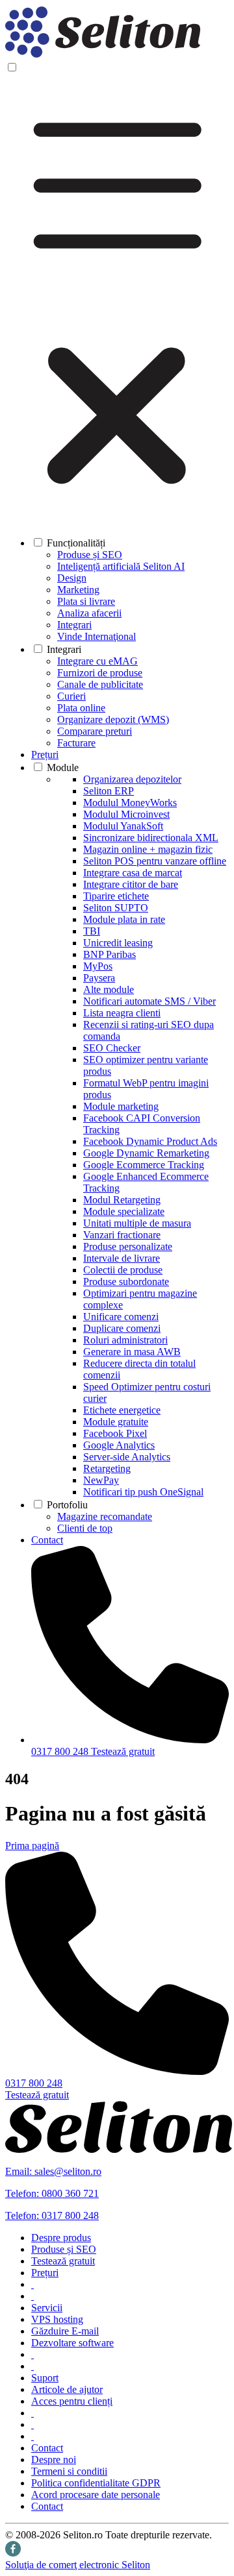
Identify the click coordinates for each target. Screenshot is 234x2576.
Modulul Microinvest (126, 814)
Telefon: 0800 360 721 (52, 2193)
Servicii (47, 2308)
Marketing (78, 590)
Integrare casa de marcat (133, 873)
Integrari (74, 625)
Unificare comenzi (121, 1317)
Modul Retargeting (122, 1200)
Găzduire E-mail (65, 2331)
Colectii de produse (123, 1270)
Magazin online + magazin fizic (148, 849)
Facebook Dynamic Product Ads (150, 1141)
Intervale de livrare (122, 1258)
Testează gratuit (123, 1751)
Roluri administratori (125, 1340)
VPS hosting (57, 2319)
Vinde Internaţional (97, 636)
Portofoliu (67, 1505)
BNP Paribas (110, 954)
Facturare (76, 743)
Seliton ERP (109, 791)
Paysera (99, 978)
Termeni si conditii (69, 2471)
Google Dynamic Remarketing (146, 1153)
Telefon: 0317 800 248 (52, 2215)
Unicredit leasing (118, 943)
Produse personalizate (128, 1246)
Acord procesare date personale (96, 2495)
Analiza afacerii (89, 613)
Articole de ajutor (67, 2389)
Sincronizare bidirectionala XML (151, 838)
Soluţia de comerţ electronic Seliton (78, 2565)
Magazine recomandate (105, 1516)
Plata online (81, 708)
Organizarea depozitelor (132, 779)
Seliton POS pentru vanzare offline (155, 861)
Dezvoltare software (72, 2343)
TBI (92, 931)
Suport (45, 2378)
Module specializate (124, 1211)
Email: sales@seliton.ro (53, 2171)
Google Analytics (119, 1445)
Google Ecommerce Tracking (144, 1165)
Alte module (109, 989)
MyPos (98, 966)
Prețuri (45, 754)
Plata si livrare (86, 601)
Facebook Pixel (115, 1433)
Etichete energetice (122, 1410)
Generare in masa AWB (132, 1352)
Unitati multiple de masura (137, 1223)
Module (63, 767)
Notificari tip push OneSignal (143, 1492)
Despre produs (61, 2238)
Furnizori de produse (100, 673)
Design (72, 578)
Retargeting (107, 1468)
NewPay (101, 1480)
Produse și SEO (90, 555)
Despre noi (54, 2459)
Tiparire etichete (116, 896)
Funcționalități (76, 543)
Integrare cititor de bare (131, 884)
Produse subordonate (126, 1282)
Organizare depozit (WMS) (113, 719)
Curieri (71, 696)
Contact (47, 1540)
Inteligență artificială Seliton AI (121, 566)
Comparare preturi (95, 731)
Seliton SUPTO (116, 908)
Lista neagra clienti (122, 1013)
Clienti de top (85, 1528)
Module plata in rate (124, 919)
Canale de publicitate (100, 684)
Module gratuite (116, 1422)
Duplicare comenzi (122, 1328)
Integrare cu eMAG (97, 661)
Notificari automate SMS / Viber (149, 1001)
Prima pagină (32, 1846)
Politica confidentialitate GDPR (96, 2483)
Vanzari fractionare (122, 1235)
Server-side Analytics (127, 1457)
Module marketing (121, 1106)
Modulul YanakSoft (123, 826)
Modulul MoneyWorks (130, 803)
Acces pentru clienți (72, 2401)
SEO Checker (112, 1048)
